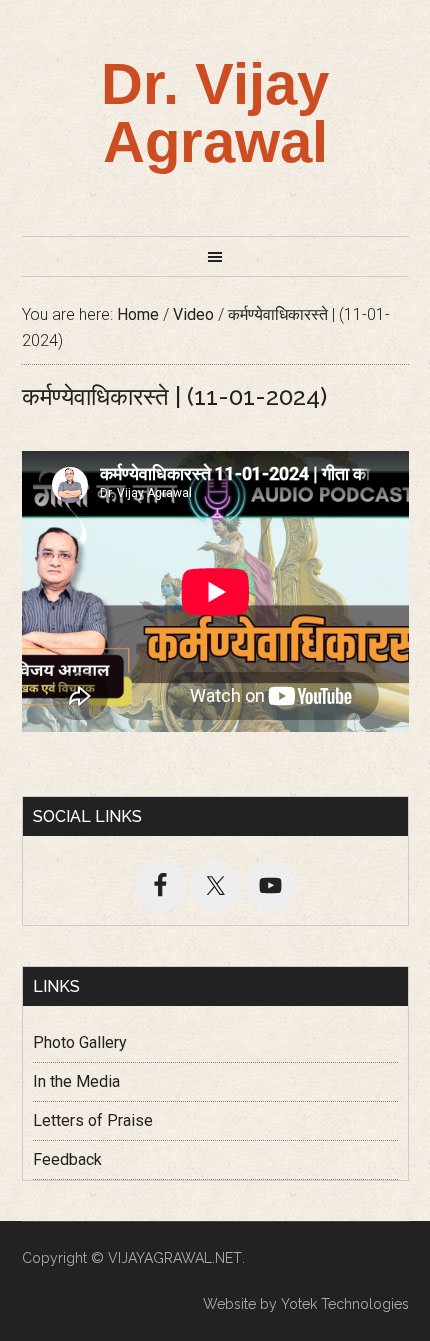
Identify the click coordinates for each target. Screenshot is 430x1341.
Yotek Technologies (345, 1304)
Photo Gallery (80, 1042)
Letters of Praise (93, 1120)
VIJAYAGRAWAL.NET (175, 1258)
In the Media (76, 1081)
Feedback (67, 1159)
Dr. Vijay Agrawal (215, 112)
